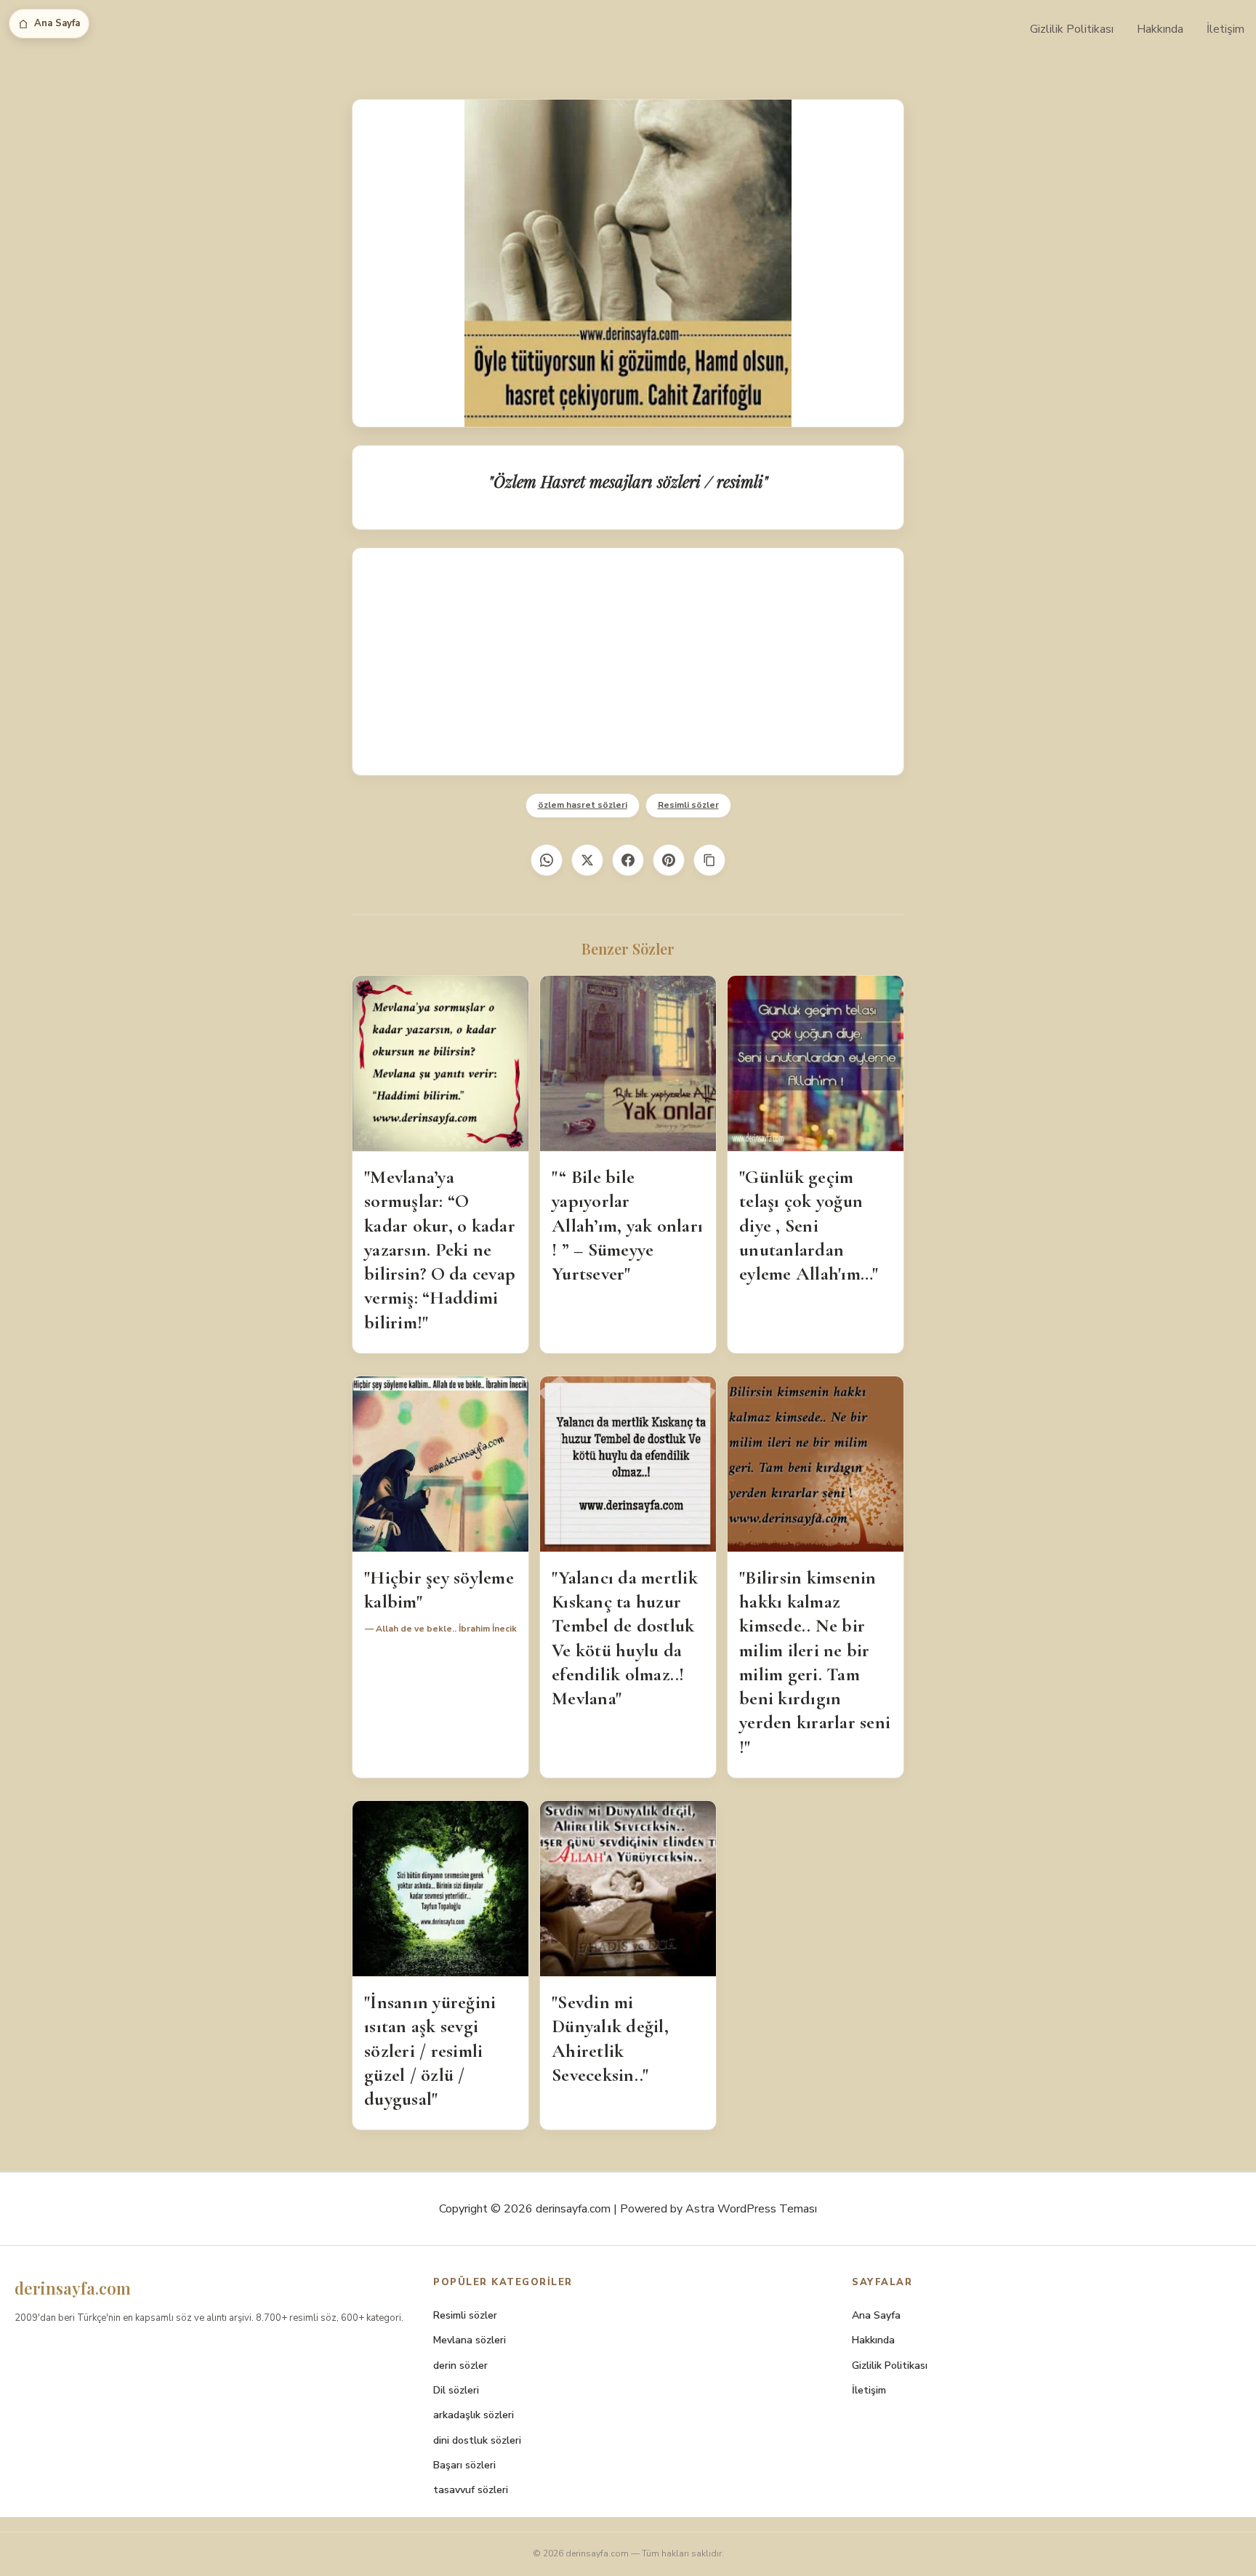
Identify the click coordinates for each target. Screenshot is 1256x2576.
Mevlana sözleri (470, 2340)
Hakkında (1160, 29)
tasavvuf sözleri (471, 2490)
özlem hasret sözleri (583, 805)
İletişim (1225, 29)
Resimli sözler (688, 805)
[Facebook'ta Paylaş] (628, 860)
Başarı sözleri (464, 2465)
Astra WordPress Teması (751, 2209)
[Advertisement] (628, 662)
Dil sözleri (456, 2390)
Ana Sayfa (57, 23)
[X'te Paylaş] (587, 860)
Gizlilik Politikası (1072, 29)
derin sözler (460, 2366)
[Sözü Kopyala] (709, 860)
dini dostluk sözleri (477, 2440)
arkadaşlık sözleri (474, 2415)
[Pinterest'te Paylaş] (669, 860)
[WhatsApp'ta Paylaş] (547, 860)
